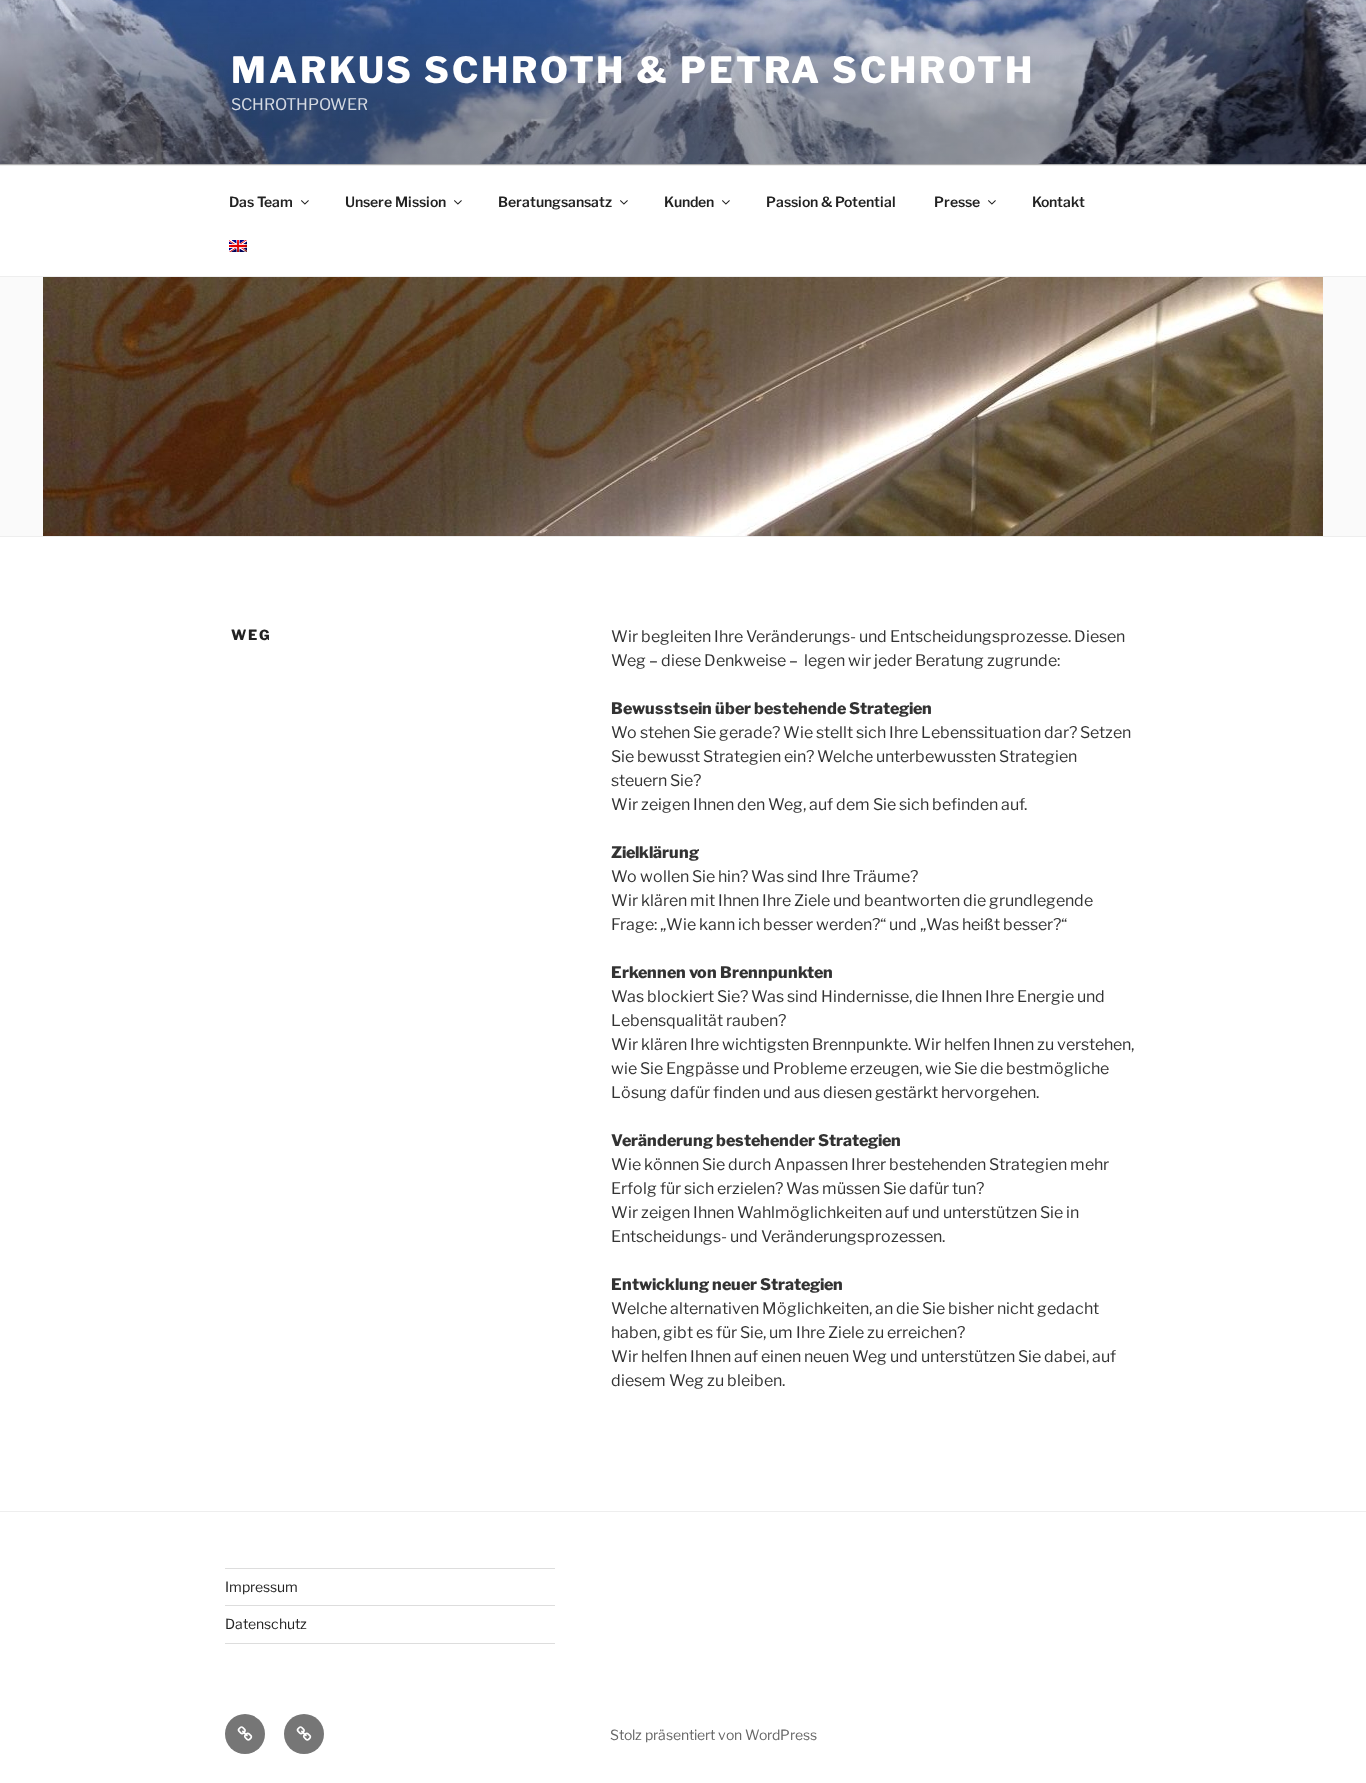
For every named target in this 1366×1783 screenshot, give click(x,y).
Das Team (261, 201)
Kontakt (1058, 201)
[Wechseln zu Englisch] (237, 246)
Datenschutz (266, 1623)
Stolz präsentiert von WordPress (713, 1734)
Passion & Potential (831, 201)
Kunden (689, 201)
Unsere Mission (395, 201)
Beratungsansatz (555, 201)
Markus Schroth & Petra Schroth (632, 70)
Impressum (261, 1586)
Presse (957, 201)
